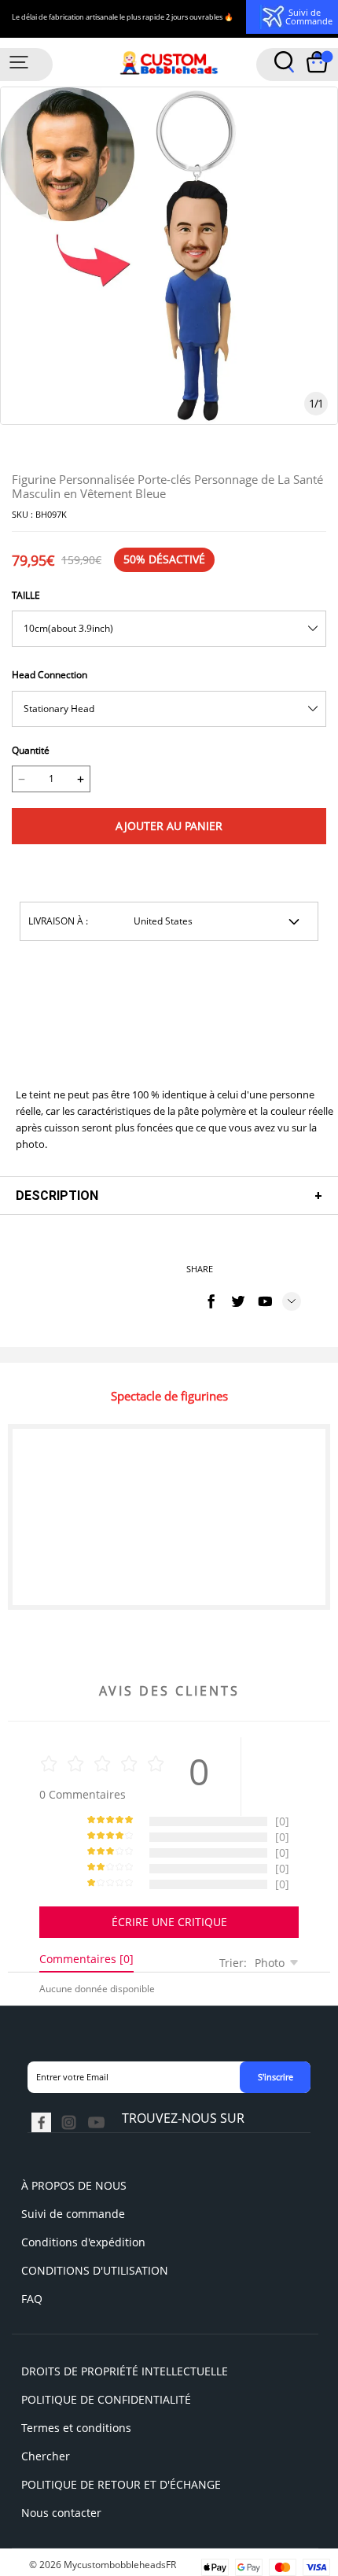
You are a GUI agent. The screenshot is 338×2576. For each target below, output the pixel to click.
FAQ (32, 2299)
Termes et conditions (76, 2428)
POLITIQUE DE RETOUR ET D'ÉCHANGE (121, 2484)
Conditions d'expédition (83, 2242)
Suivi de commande (73, 2214)
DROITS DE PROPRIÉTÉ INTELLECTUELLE (125, 2371)
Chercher (46, 2456)
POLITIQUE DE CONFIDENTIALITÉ (106, 2399)
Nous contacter (61, 2513)
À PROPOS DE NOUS (74, 2185)
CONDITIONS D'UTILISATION (95, 2270)
